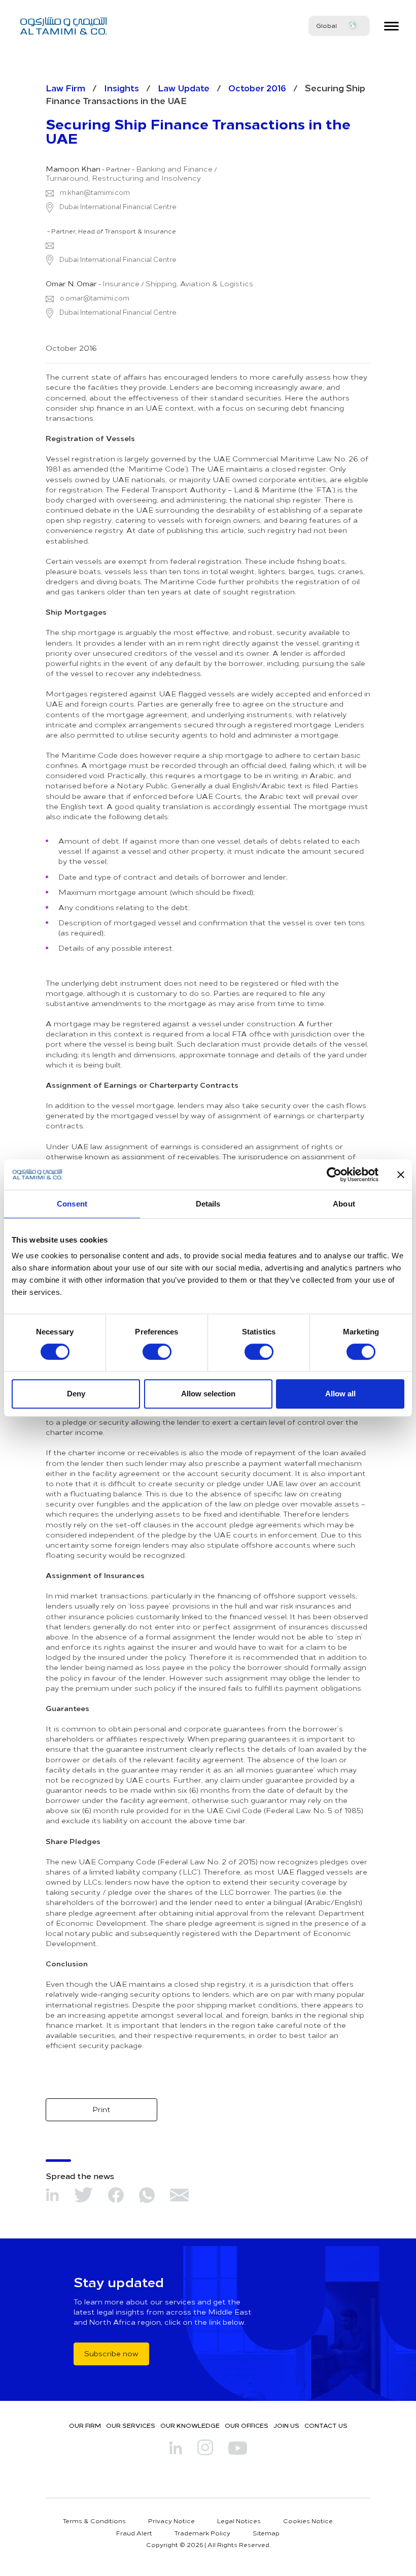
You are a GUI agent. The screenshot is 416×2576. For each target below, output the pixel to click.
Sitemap (266, 2533)
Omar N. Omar (71, 284)
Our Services (131, 2425)
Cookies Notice (308, 2521)
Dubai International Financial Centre (117, 207)
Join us (286, 2425)
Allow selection (208, 1394)
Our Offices (247, 2425)
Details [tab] (208, 1204)
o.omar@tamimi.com (95, 298)
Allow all (340, 1394)
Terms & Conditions (94, 2521)
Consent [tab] (72, 1204)
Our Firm (85, 2425)
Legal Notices (239, 2521)
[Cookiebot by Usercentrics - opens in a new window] (334, 1175)
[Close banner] (401, 1175)
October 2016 (257, 88)
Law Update (184, 88)
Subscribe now (111, 2353)
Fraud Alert (134, 2533)
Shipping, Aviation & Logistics (199, 284)
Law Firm (65, 88)
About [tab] (344, 1204)
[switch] (157, 1352)
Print (101, 2109)
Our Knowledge (190, 2425)
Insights (122, 88)
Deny (76, 1394)
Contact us (326, 2425)
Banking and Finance (174, 169)
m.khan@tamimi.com (95, 192)
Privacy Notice (171, 2521)
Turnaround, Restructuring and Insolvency (123, 178)
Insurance (121, 284)
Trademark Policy (202, 2533)
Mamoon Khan (73, 169)
